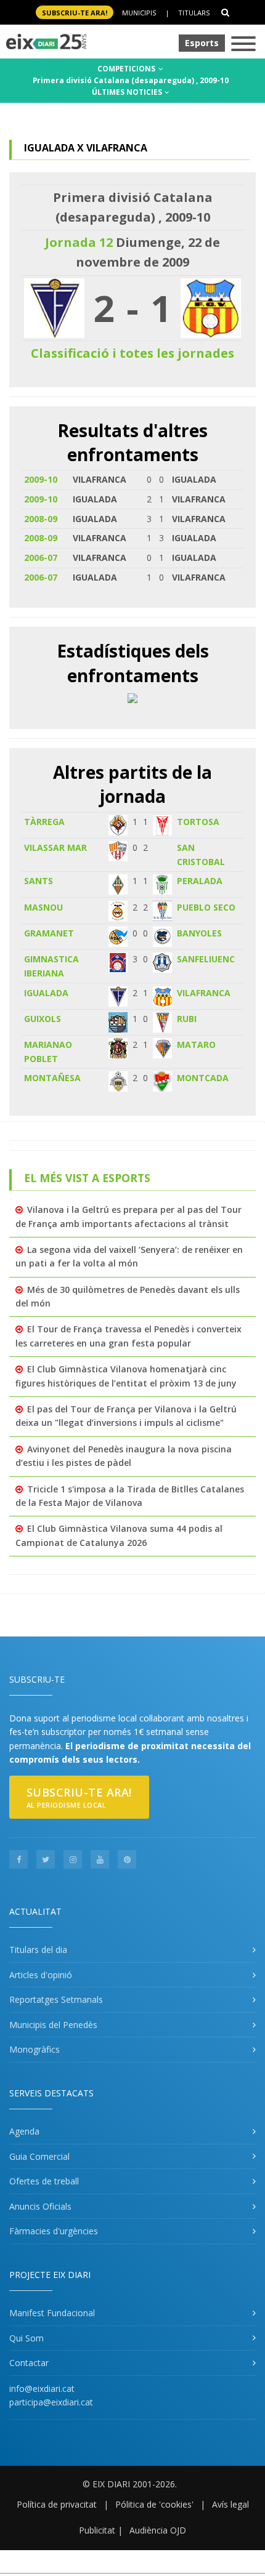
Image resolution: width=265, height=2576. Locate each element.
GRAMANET (49, 933)
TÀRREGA (44, 822)
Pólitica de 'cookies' (154, 2504)
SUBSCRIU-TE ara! (75, 13)
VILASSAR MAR (55, 847)
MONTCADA (203, 1078)
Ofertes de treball (44, 2181)
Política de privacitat (57, 2504)
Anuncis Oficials (40, 2206)
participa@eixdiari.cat (51, 2402)
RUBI (187, 1019)
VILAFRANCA (204, 993)
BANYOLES (199, 933)
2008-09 (41, 519)
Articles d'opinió (41, 1975)
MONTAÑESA (52, 1078)
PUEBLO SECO (206, 907)
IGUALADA (46, 993)
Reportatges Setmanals (56, 1999)
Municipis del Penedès (53, 2025)
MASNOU (43, 907)
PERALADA (200, 881)
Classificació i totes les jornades (132, 353)
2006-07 (41, 557)
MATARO (196, 1044)
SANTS (39, 881)
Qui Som (26, 2338)
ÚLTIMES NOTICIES (128, 92)
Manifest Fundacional (52, 2313)
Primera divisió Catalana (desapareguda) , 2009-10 (131, 80)
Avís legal (230, 2504)
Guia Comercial (39, 2156)
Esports (202, 43)
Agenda (24, 2131)
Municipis (139, 13)
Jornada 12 (79, 242)
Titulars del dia (38, 1950)
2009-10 (41, 479)
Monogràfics (35, 2049)
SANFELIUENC (206, 959)
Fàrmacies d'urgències (54, 2231)
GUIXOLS (43, 1019)
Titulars (194, 13)
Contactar (29, 2363)
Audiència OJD (158, 2530)
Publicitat (97, 2530)
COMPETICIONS (127, 69)
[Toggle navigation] (243, 45)
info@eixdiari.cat (42, 2389)
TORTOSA (198, 822)
